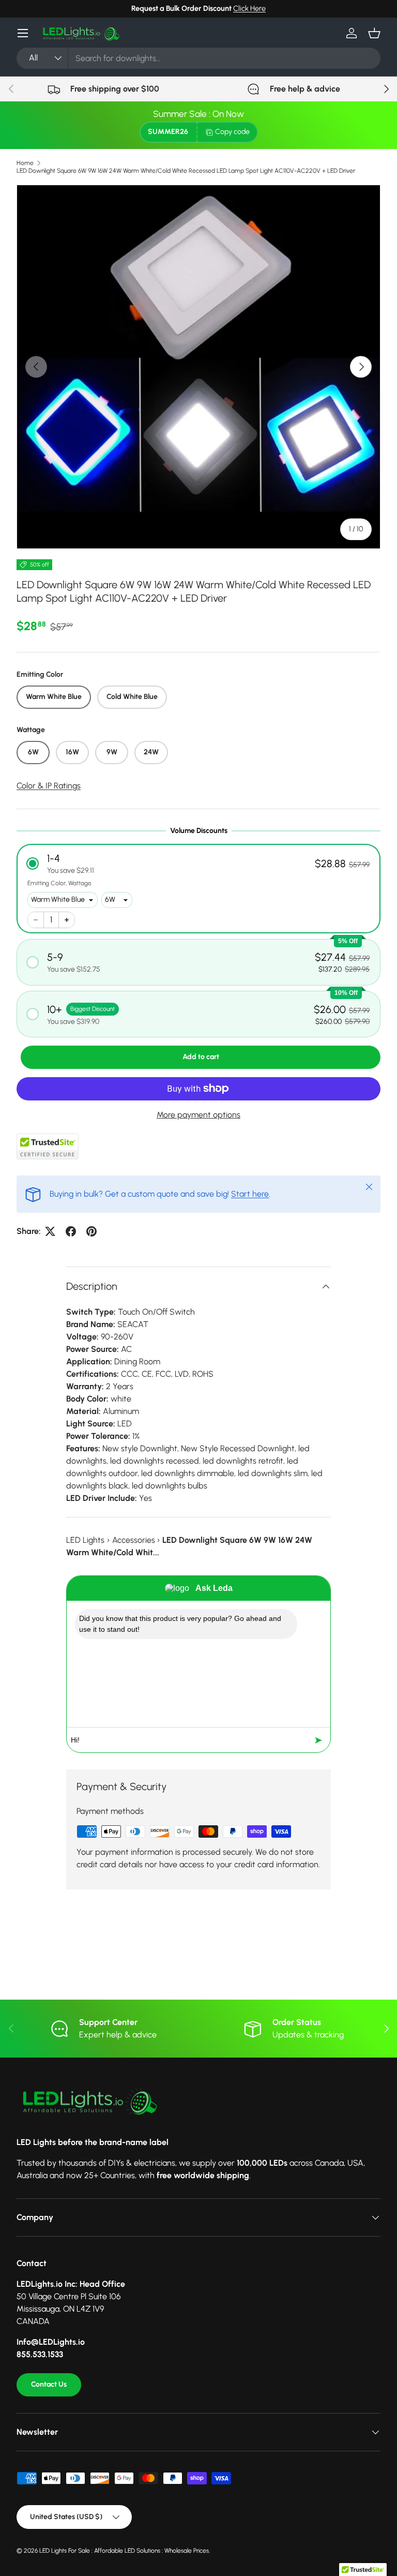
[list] (198, 367)
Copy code (232, 132)
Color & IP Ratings (49, 786)
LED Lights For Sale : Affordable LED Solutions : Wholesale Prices (124, 2551)
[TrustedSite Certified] (48, 1146)
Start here (250, 1194)
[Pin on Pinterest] (91, 1231)
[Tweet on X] (50, 1231)
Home (25, 163)
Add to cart (201, 1057)
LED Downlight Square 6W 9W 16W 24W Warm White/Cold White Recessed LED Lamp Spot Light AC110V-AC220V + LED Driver (186, 171)
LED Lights (85, 1540)
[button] (374, 33)
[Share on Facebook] (71, 1231)
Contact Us (49, 2384)
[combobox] (198, 58)
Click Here (249, 8)
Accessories (134, 1540)
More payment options (198, 1115)
